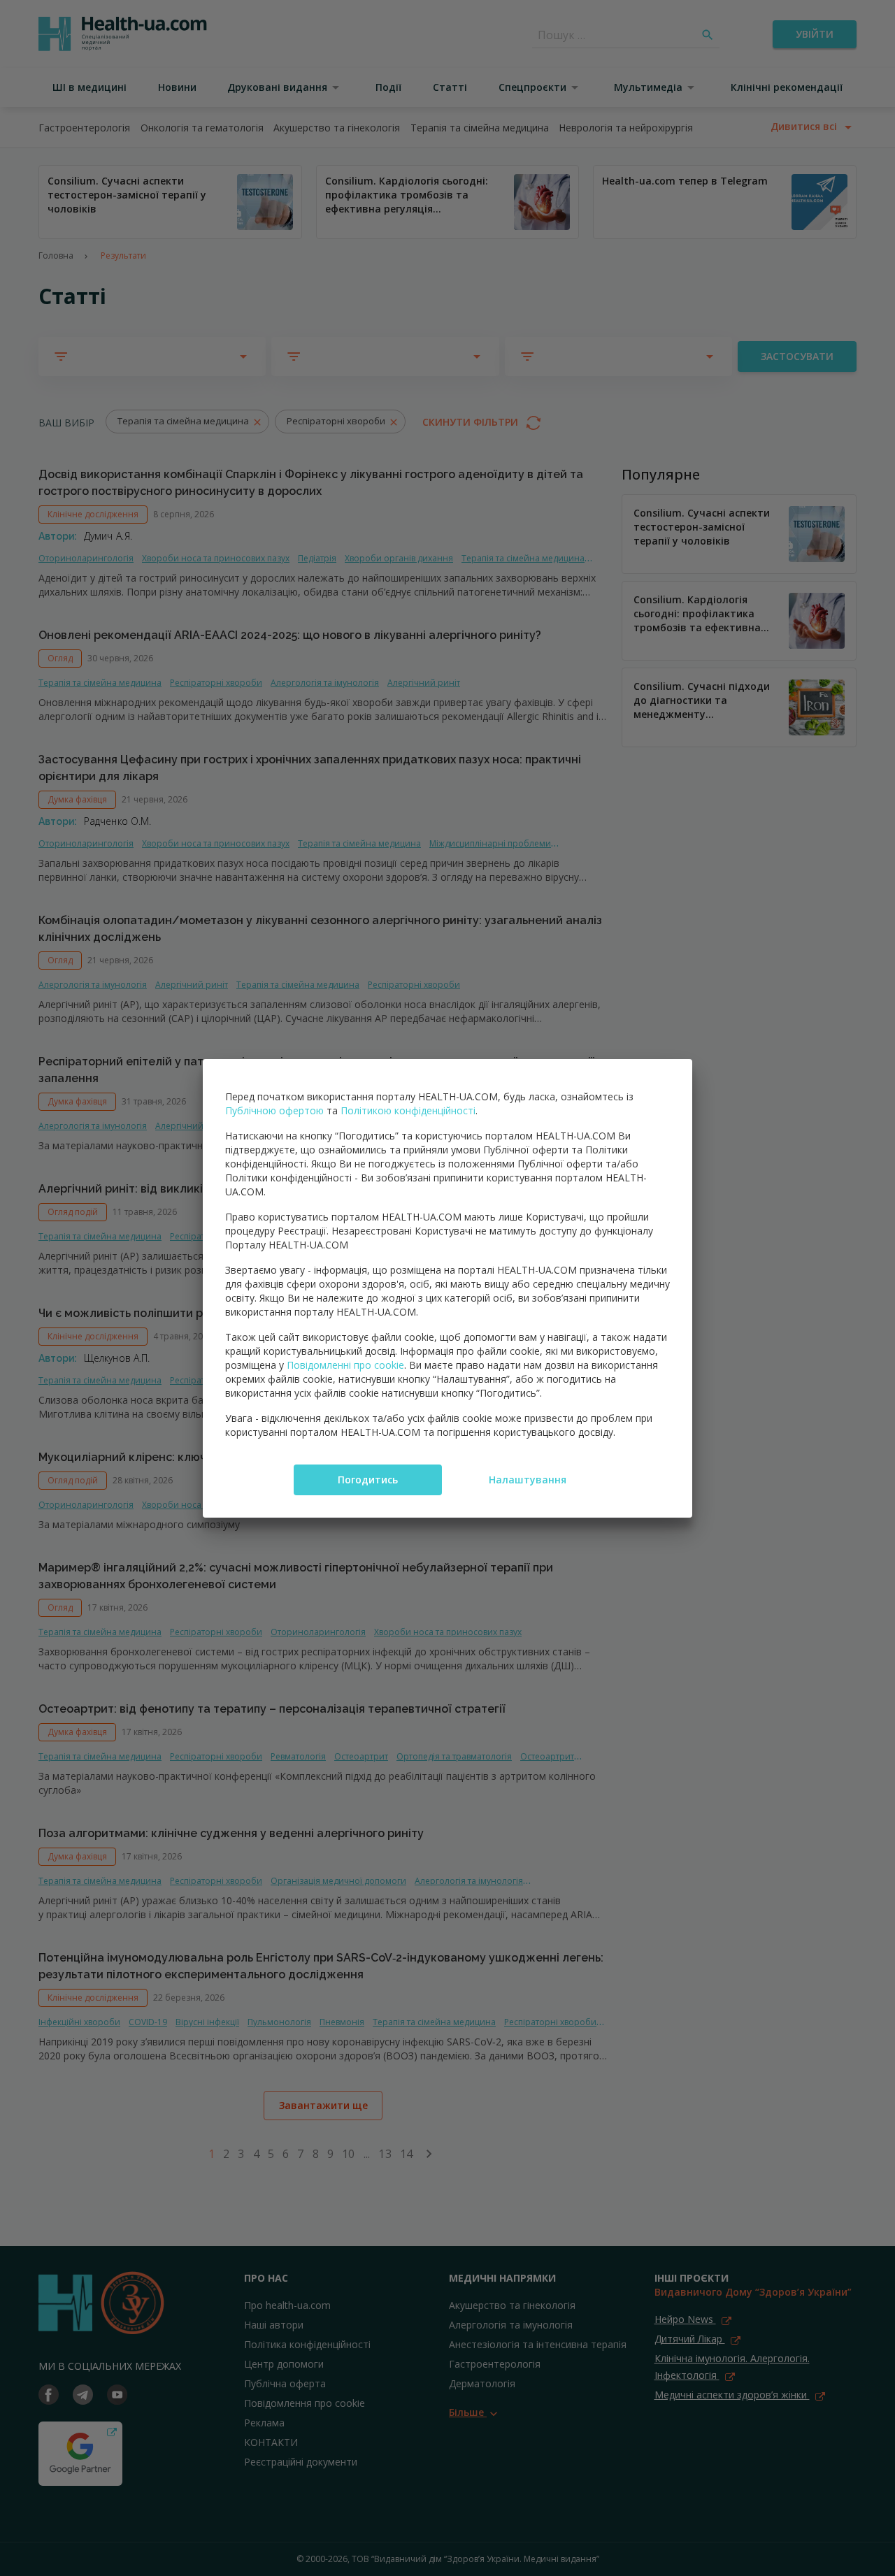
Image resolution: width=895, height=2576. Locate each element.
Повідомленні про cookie (345, 1365)
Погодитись (368, 1480)
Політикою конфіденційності (408, 1110)
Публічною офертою (274, 1110)
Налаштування (528, 1480)
